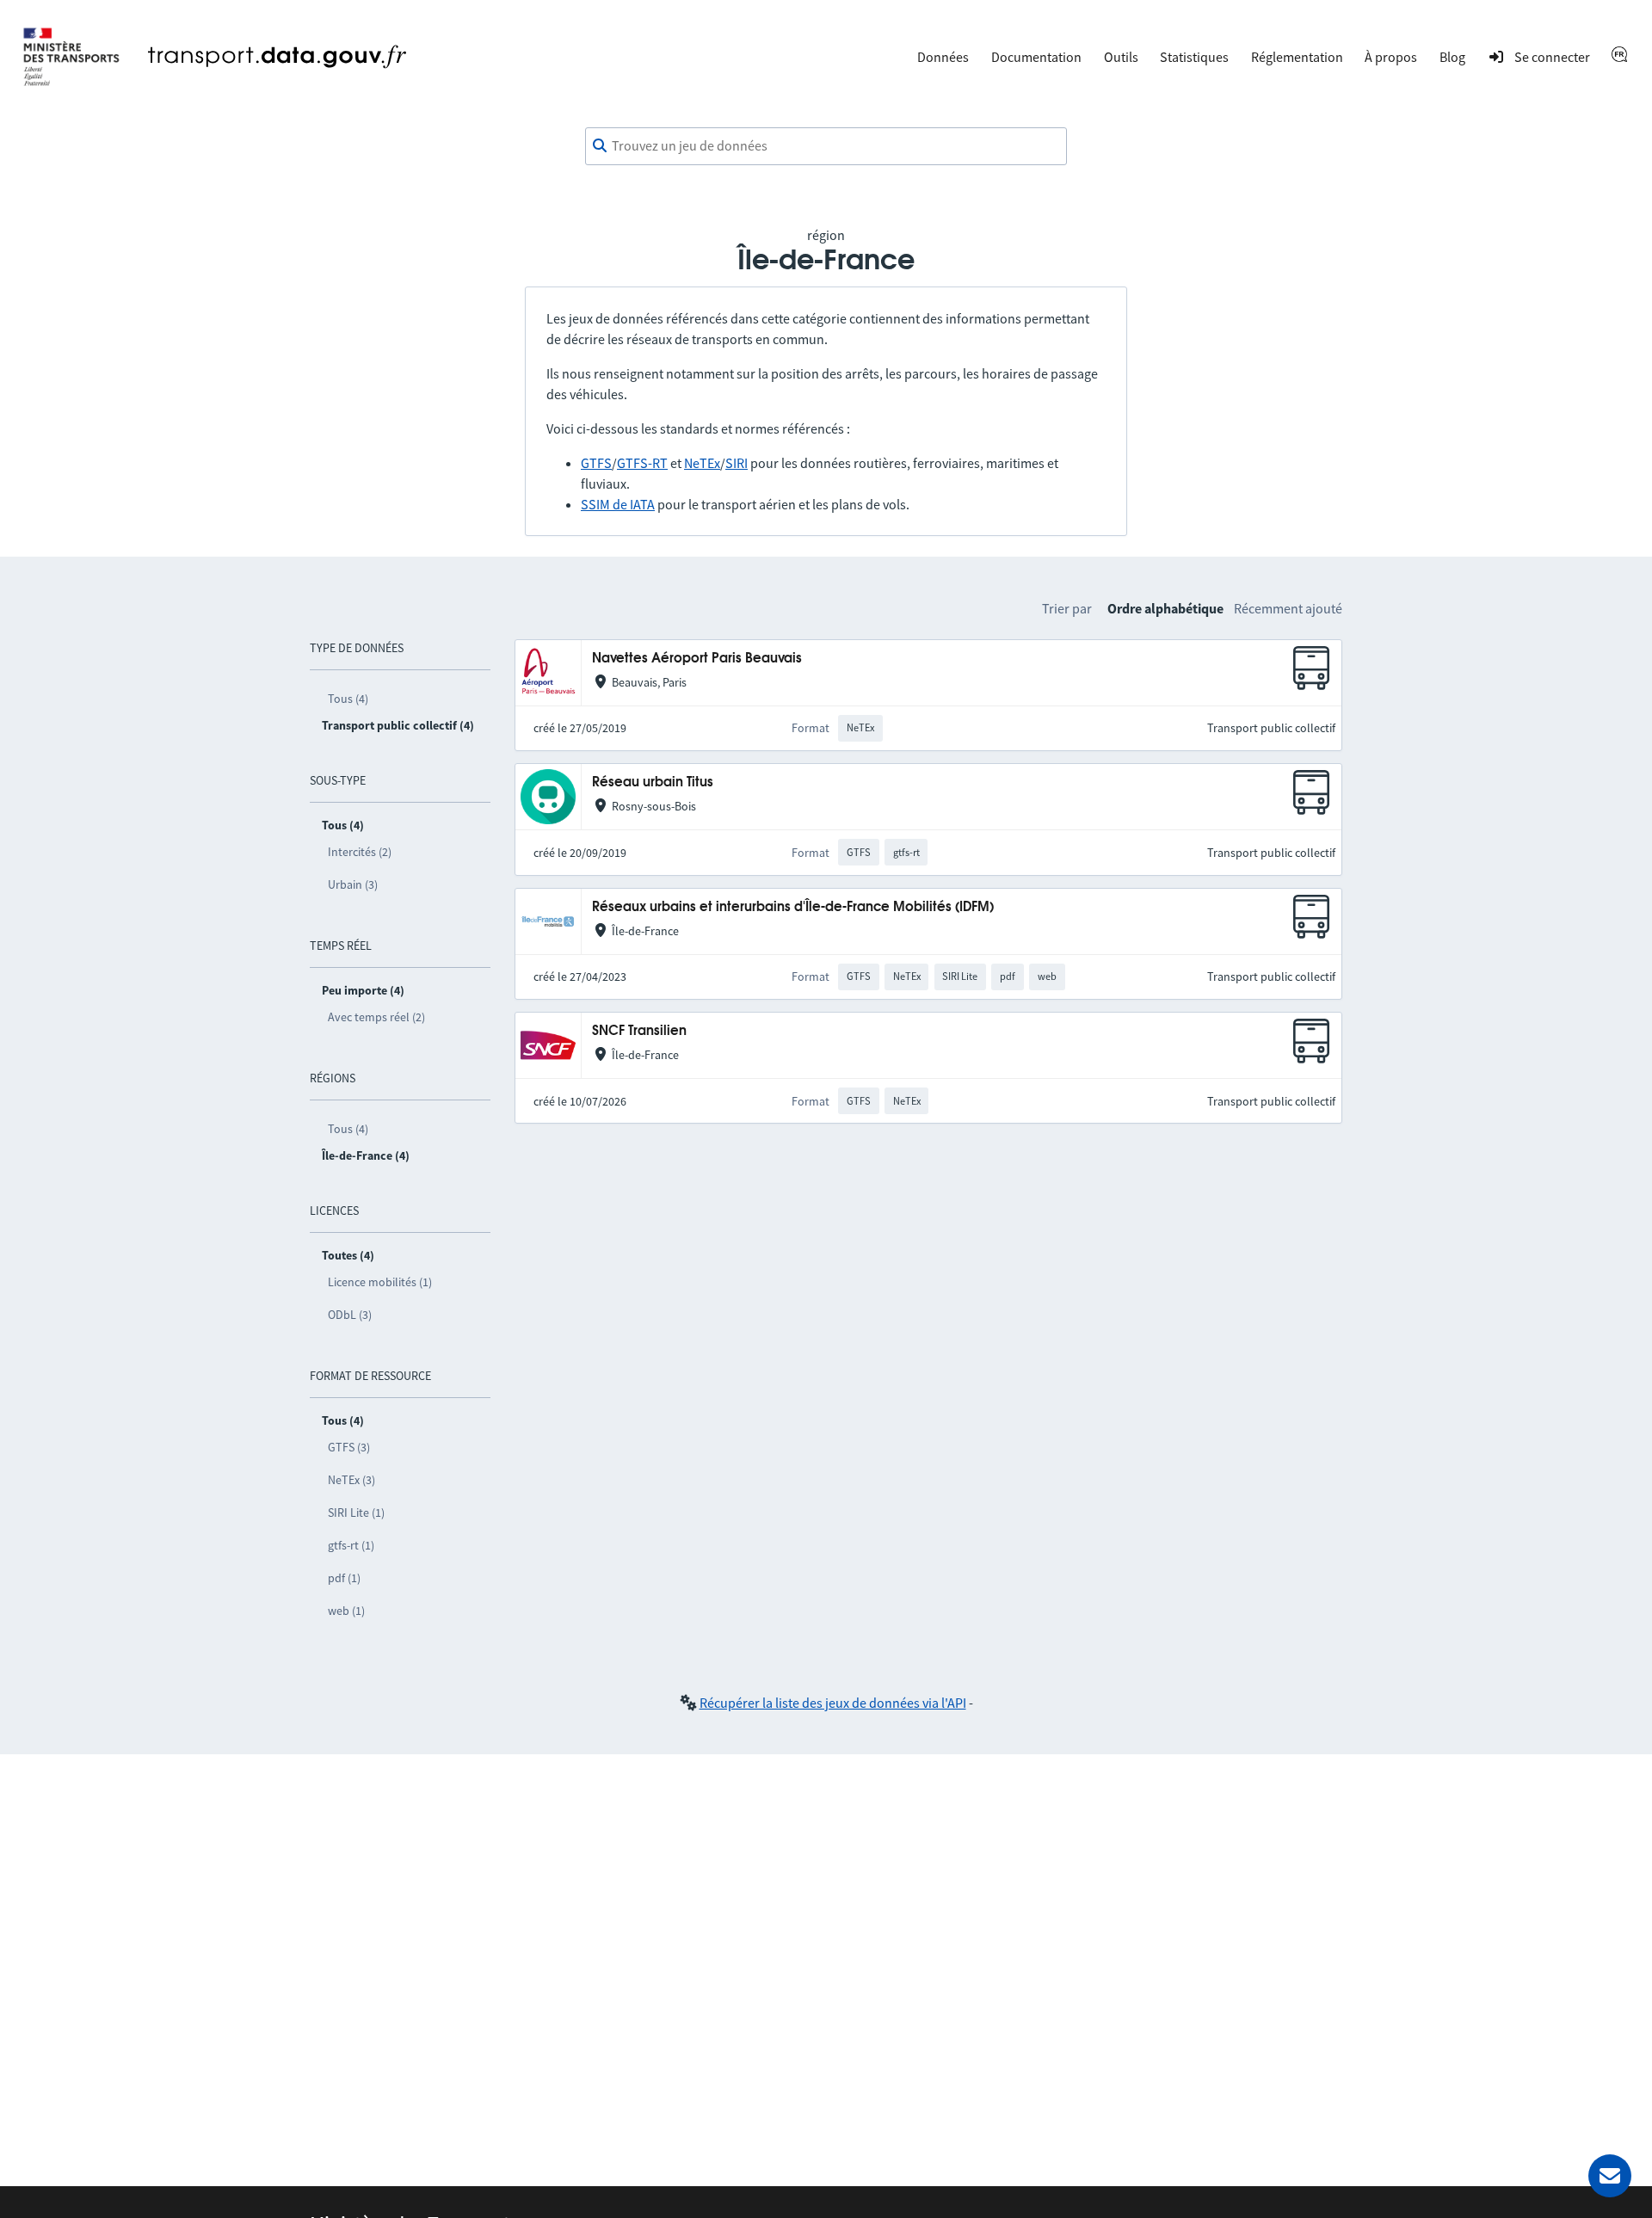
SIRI (737, 463)
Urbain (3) (353, 884)
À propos (1391, 57)
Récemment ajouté (1288, 608)
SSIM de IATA (618, 504)
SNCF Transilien (639, 1031)
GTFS (596, 463)
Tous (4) (348, 699)
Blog (1452, 57)
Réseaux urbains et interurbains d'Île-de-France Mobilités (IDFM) (793, 907)
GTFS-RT (642, 463)
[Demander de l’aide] (1610, 2176)
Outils (1121, 57)
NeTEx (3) (351, 1480)
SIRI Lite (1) (356, 1513)
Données (943, 57)
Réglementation (1297, 57)
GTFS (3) (349, 1447)
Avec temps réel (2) (376, 1017)
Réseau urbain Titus (653, 782)
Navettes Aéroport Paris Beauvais (697, 659)
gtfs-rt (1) (351, 1545)
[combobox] (826, 146)
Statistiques (1194, 57)
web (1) (346, 1611)
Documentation (1036, 57)
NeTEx (702, 463)
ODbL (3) (350, 1315)
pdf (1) (344, 1578)
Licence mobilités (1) (380, 1282)
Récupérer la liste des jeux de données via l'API (833, 1703)
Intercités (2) (360, 852)
